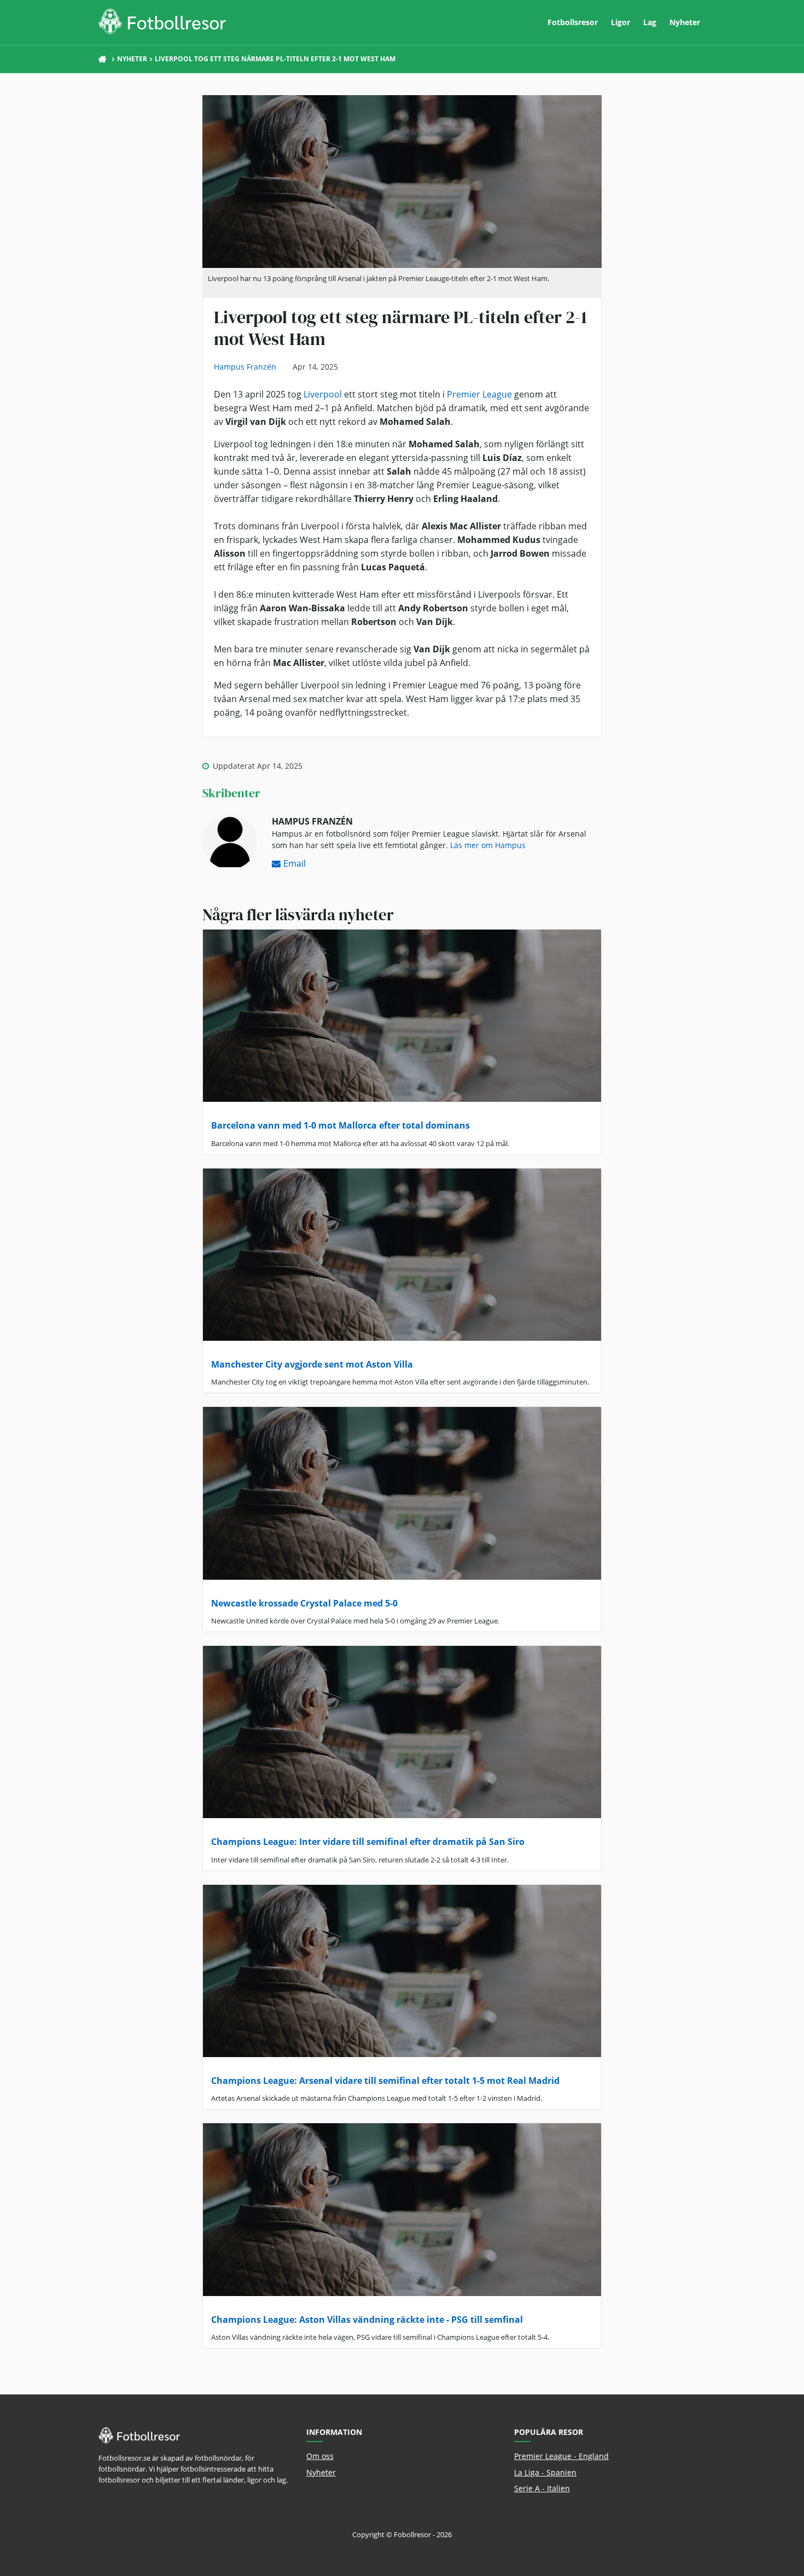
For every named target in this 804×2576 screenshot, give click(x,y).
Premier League (479, 394)
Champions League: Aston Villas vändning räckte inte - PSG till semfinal (367, 2320)
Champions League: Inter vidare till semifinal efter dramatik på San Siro (368, 1842)
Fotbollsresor (573, 22)
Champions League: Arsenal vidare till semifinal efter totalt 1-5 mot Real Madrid (385, 2081)
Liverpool (323, 394)
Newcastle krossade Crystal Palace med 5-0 (304, 1603)
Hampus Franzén (245, 367)
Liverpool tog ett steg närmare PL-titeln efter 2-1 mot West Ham (275, 59)
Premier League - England (561, 2456)
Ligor (621, 22)
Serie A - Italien (542, 2488)
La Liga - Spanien (545, 2472)
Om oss (320, 2456)
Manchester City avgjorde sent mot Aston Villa (312, 1364)
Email (295, 863)
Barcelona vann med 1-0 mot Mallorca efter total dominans (340, 1125)
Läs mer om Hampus (488, 845)
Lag (650, 22)
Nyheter (685, 22)
